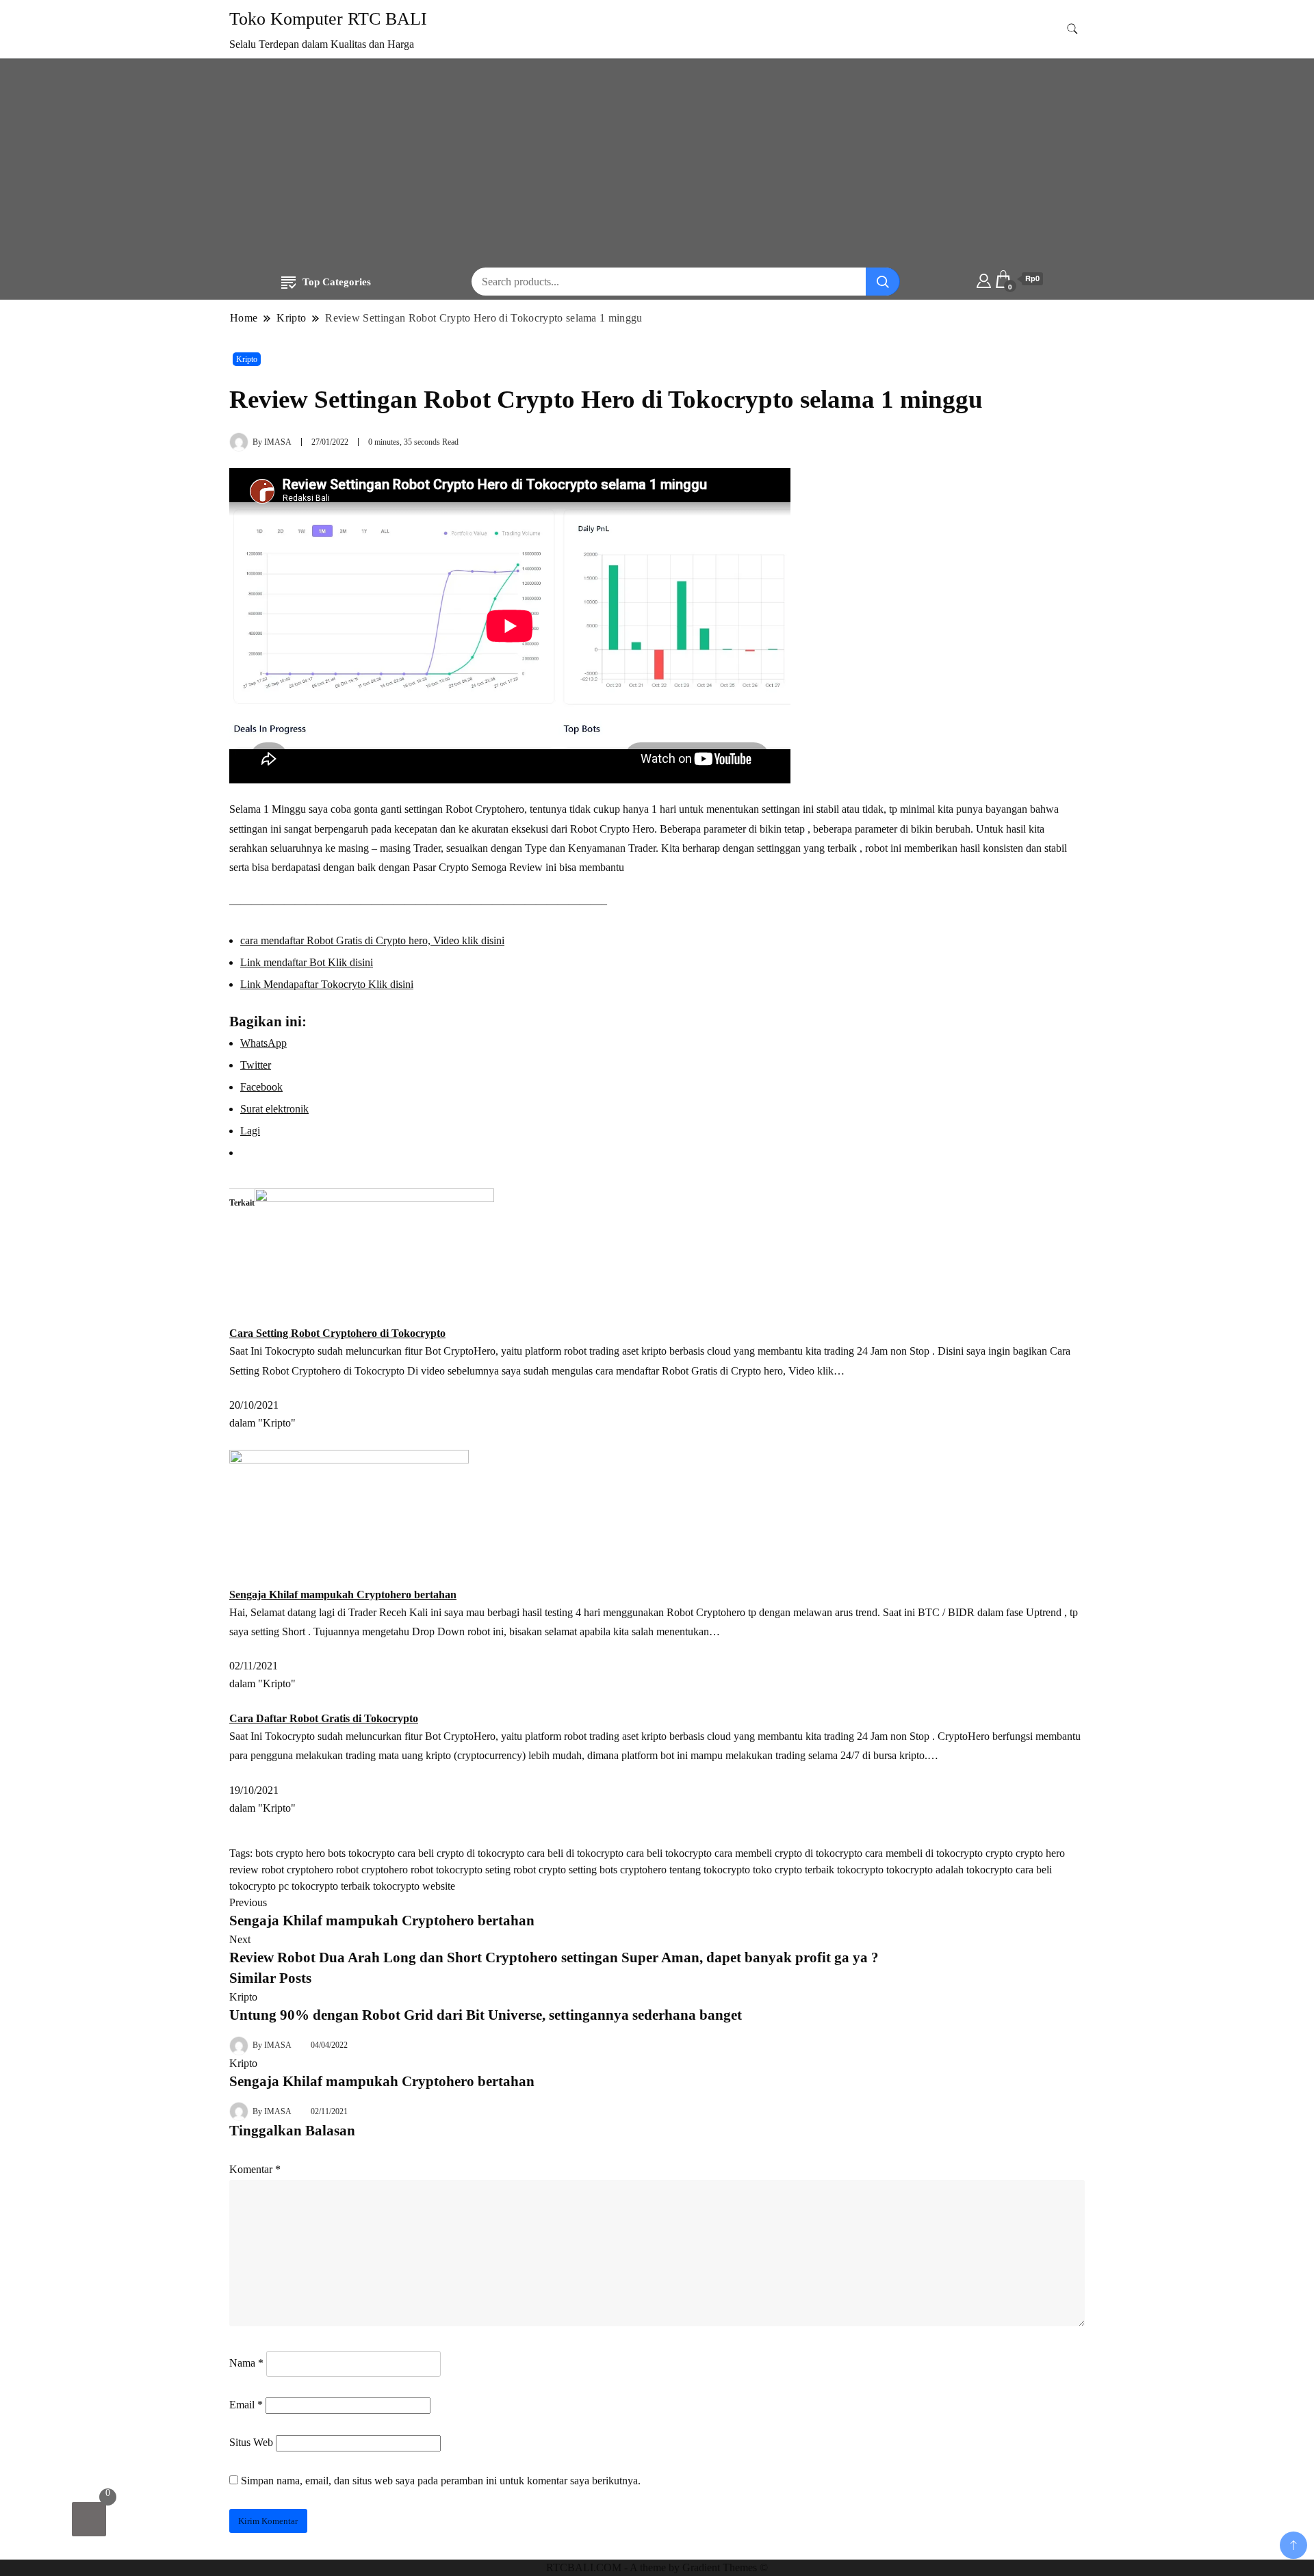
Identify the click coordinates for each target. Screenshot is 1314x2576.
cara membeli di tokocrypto (924, 1853)
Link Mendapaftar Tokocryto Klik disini (327, 984)
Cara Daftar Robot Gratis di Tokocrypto (324, 1718)
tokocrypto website (414, 1886)
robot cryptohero (372, 1870)
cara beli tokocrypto (669, 1853)
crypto (999, 1853)
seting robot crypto (526, 1870)
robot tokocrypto (447, 1870)
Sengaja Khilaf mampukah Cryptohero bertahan (343, 1595)
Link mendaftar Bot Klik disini (307, 962)
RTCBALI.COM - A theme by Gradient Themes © (657, 2567)
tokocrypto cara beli (1009, 1870)
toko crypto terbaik (794, 1870)
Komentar (255, 2169)
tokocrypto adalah (925, 1870)
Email (246, 2405)
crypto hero (1040, 1853)
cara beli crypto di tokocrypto (461, 1853)
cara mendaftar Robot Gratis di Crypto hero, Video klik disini (372, 940)
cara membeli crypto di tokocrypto (788, 1853)
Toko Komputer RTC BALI (328, 19)
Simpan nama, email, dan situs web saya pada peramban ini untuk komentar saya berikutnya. (441, 2481)
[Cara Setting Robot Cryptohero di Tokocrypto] (374, 1256)
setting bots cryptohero (618, 1870)
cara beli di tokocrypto (575, 1853)
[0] (89, 2519)
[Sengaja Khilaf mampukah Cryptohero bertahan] (349, 1517)
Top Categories (337, 282)
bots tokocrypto (361, 1853)
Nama (246, 2363)
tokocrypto (860, 1870)
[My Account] (984, 279)
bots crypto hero (290, 1853)
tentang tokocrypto (710, 1870)
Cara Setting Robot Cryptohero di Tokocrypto (337, 1333)
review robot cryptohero (281, 1870)
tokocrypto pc (259, 1886)
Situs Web (251, 2442)
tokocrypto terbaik (331, 1886)
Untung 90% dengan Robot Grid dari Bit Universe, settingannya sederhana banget (486, 2015)
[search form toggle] (1072, 29)
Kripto (247, 359)
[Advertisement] (657, 165)
